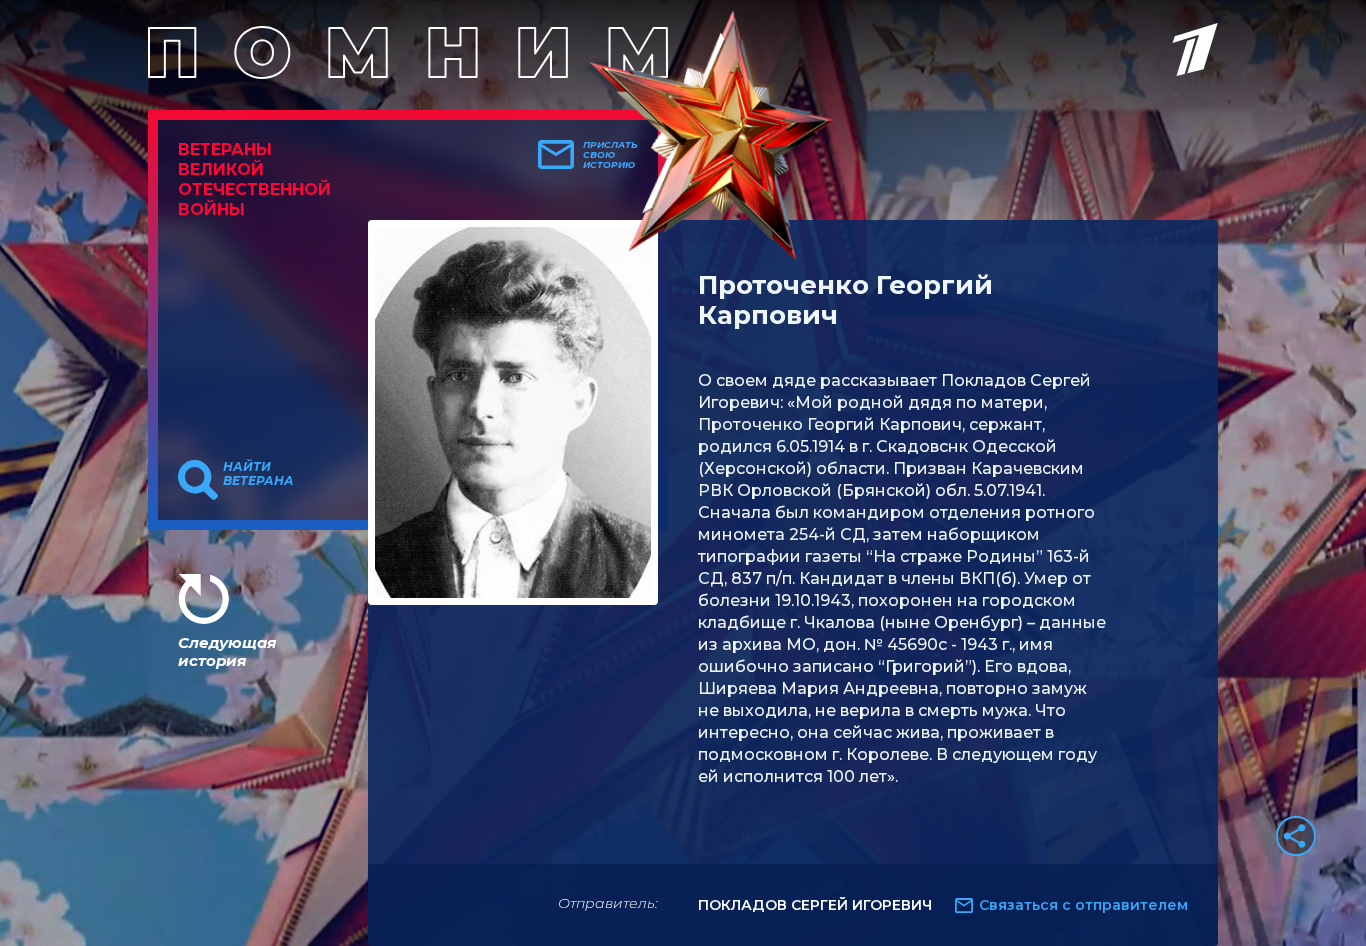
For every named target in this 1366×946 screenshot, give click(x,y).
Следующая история (227, 651)
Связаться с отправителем (1083, 905)
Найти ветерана (258, 474)
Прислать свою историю (610, 155)
